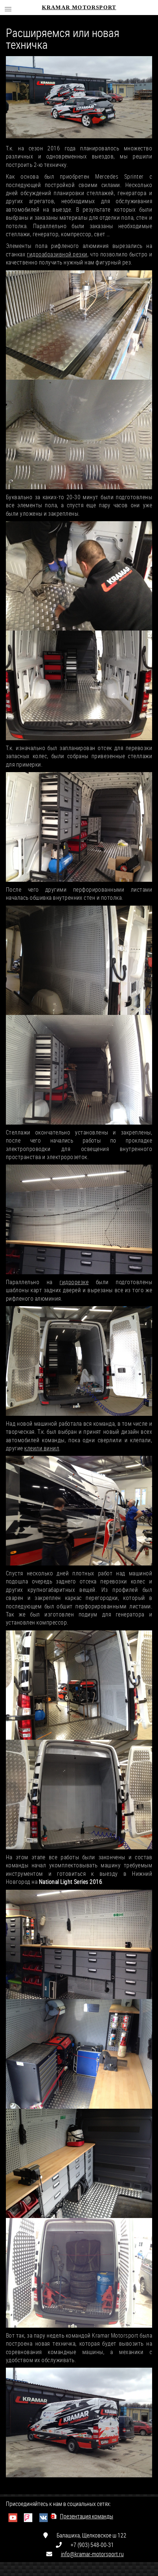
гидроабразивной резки (57, 254)
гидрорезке (74, 1282)
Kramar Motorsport (79, 7)
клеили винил (42, 1448)
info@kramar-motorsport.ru (92, 2554)
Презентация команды (87, 2516)
